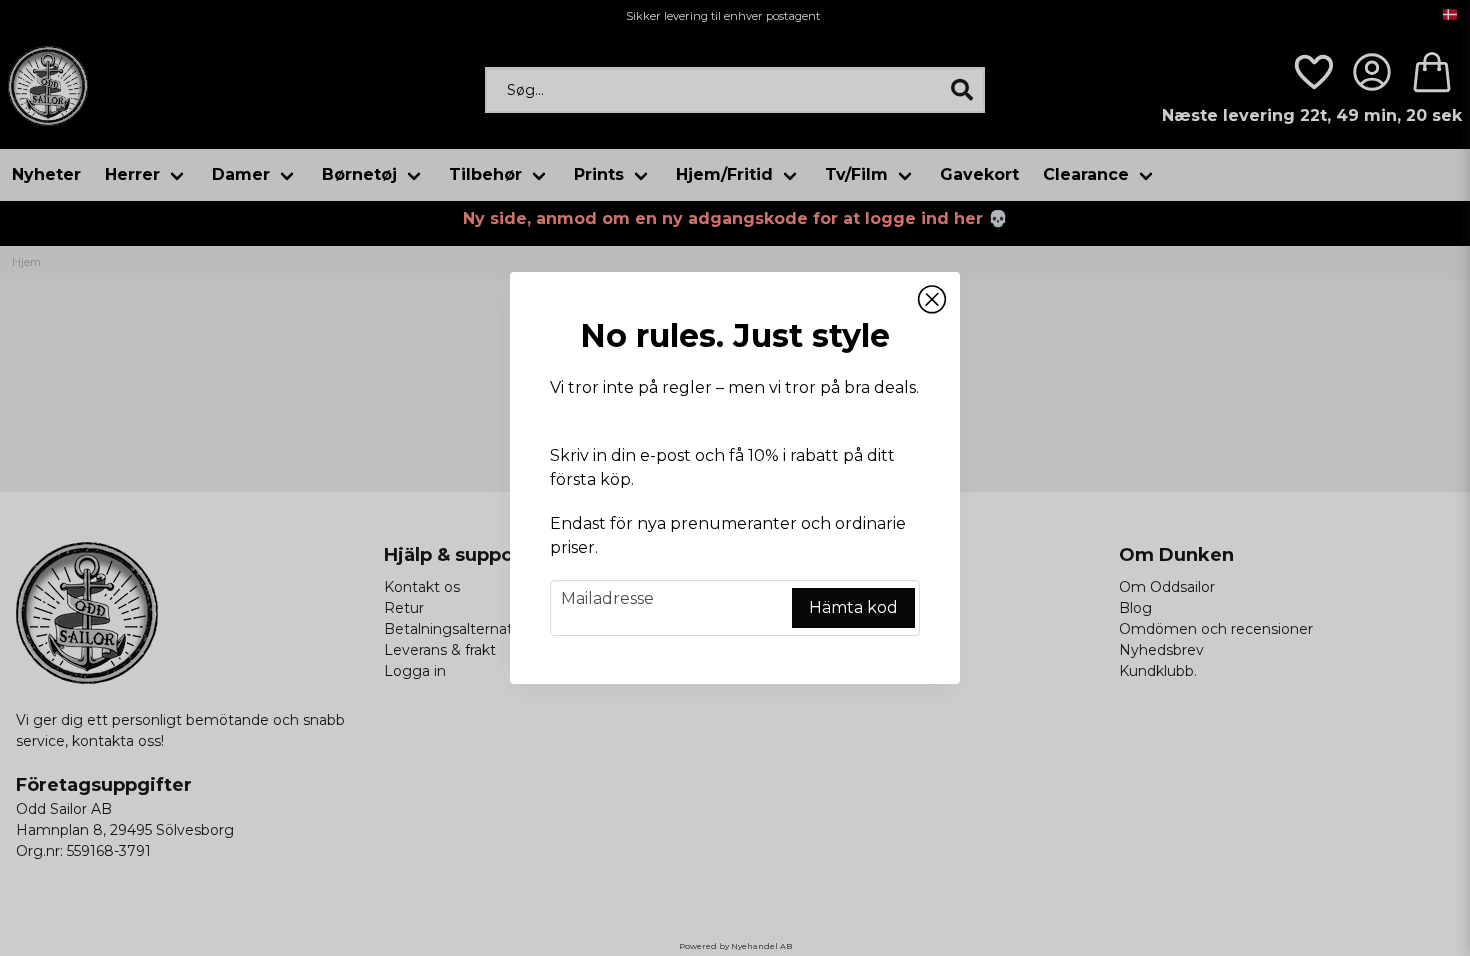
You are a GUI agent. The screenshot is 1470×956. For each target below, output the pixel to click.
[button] (932, 300)
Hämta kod (853, 607)
